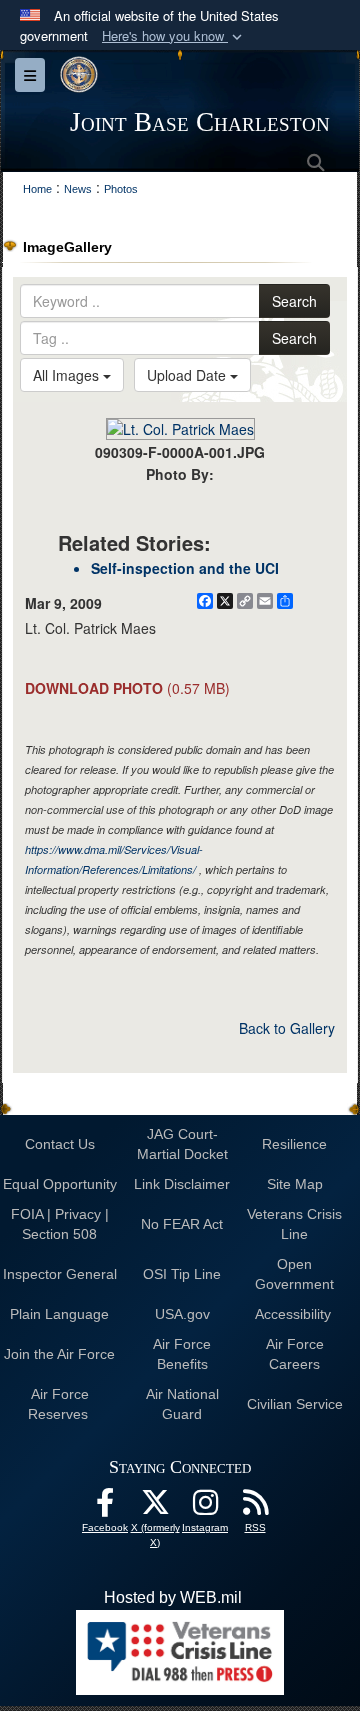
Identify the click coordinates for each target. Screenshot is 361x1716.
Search (294, 301)
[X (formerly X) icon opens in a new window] (155, 1507)
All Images (68, 375)
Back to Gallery (287, 1028)
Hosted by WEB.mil (173, 1597)
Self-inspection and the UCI (185, 568)
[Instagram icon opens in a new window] (205, 1507)
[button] (174, 36)
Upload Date (188, 375)
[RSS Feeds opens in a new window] (255, 1507)
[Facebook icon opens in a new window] (105, 1507)
